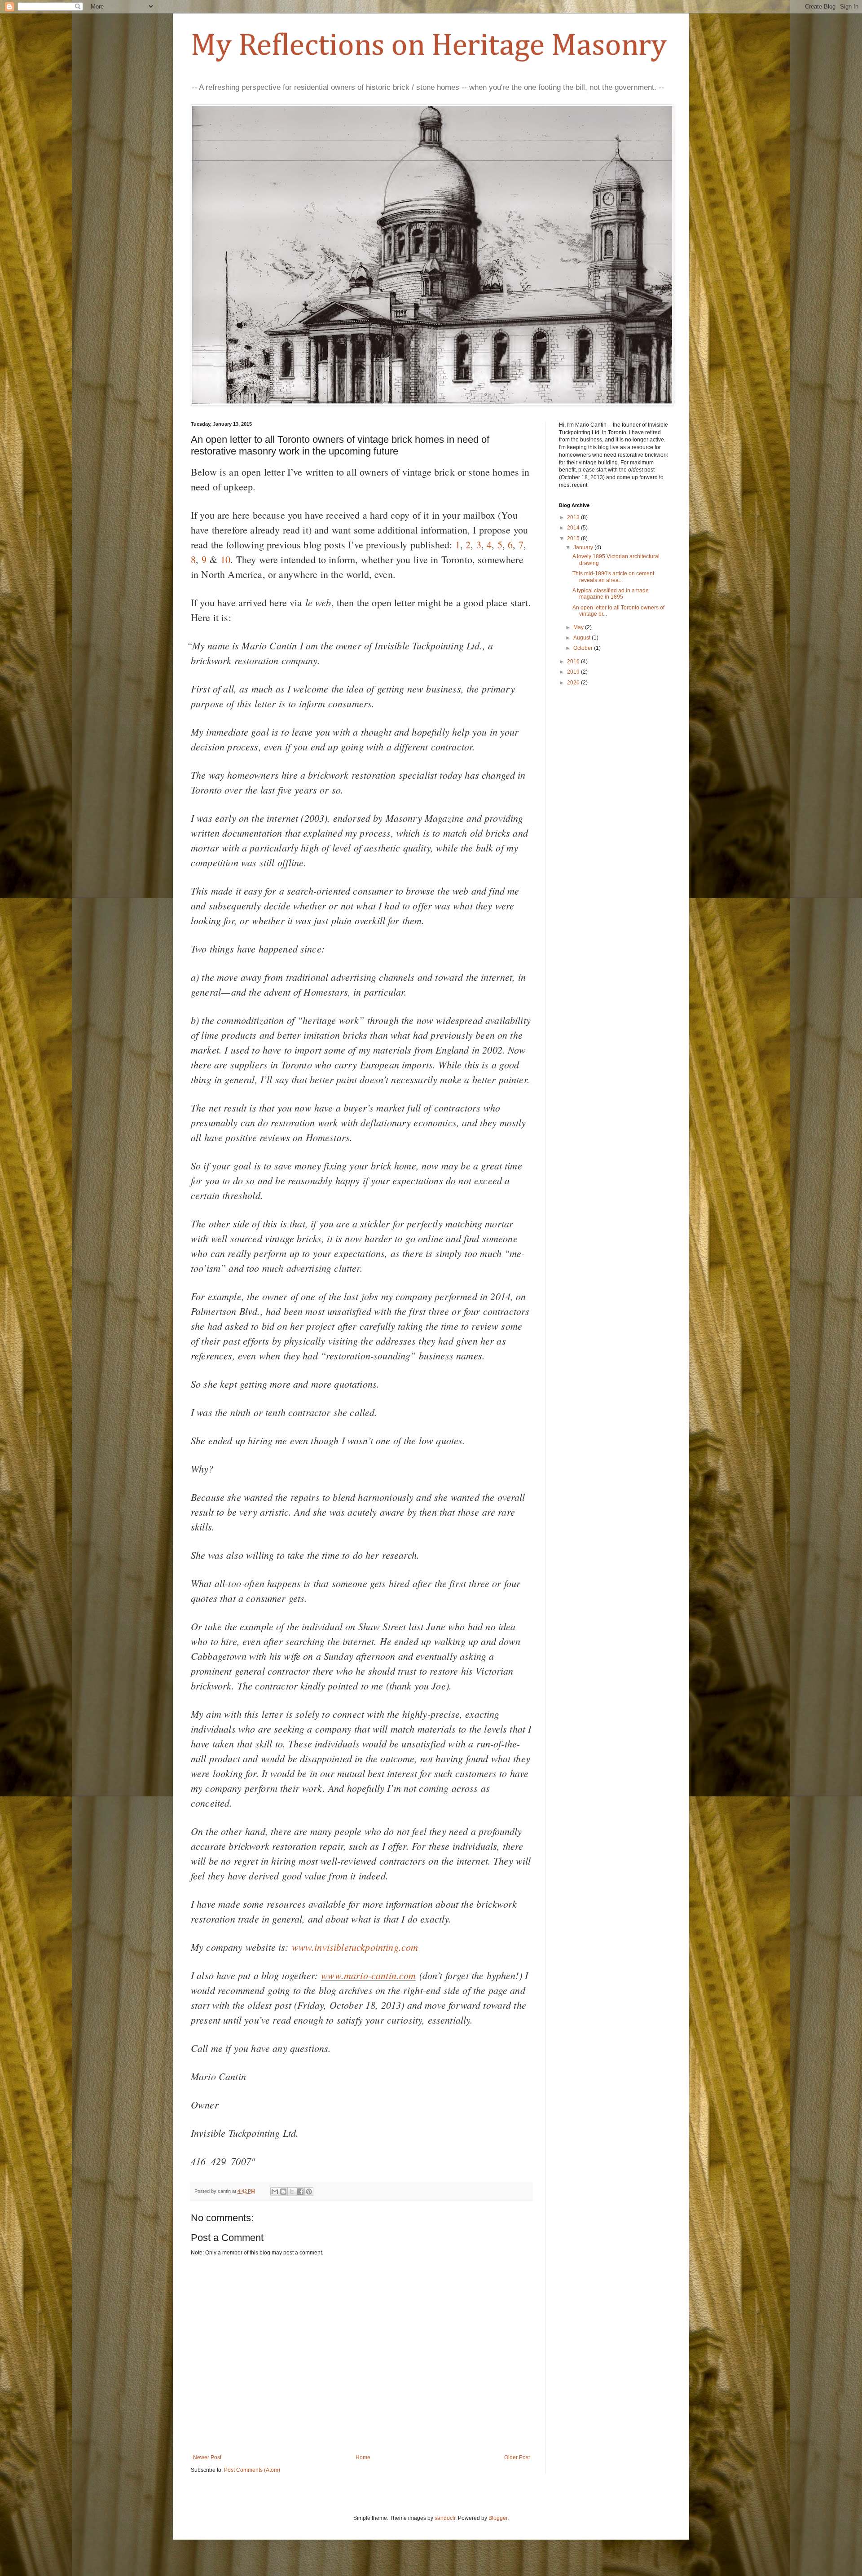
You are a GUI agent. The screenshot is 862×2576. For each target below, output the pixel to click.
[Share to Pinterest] (309, 2192)
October (584, 648)
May (579, 627)
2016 (574, 662)
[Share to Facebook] (300, 2192)
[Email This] (275, 2192)
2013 (574, 517)
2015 (574, 538)
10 (225, 559)
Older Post (517, 2457)
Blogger (498, 2518)
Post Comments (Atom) (252, 2470)
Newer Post (207, 2457)
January (584, 547)
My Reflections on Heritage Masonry (429, 46)
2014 (574, 528)
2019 (574, 672)
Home (363, 2457)
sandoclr (445, 2518)
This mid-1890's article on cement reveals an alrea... (613, 577)
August (583, 638)
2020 (574, 683)
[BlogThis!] (283, 2192)
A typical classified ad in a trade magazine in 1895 (611, 594)
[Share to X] (292, 2192)
